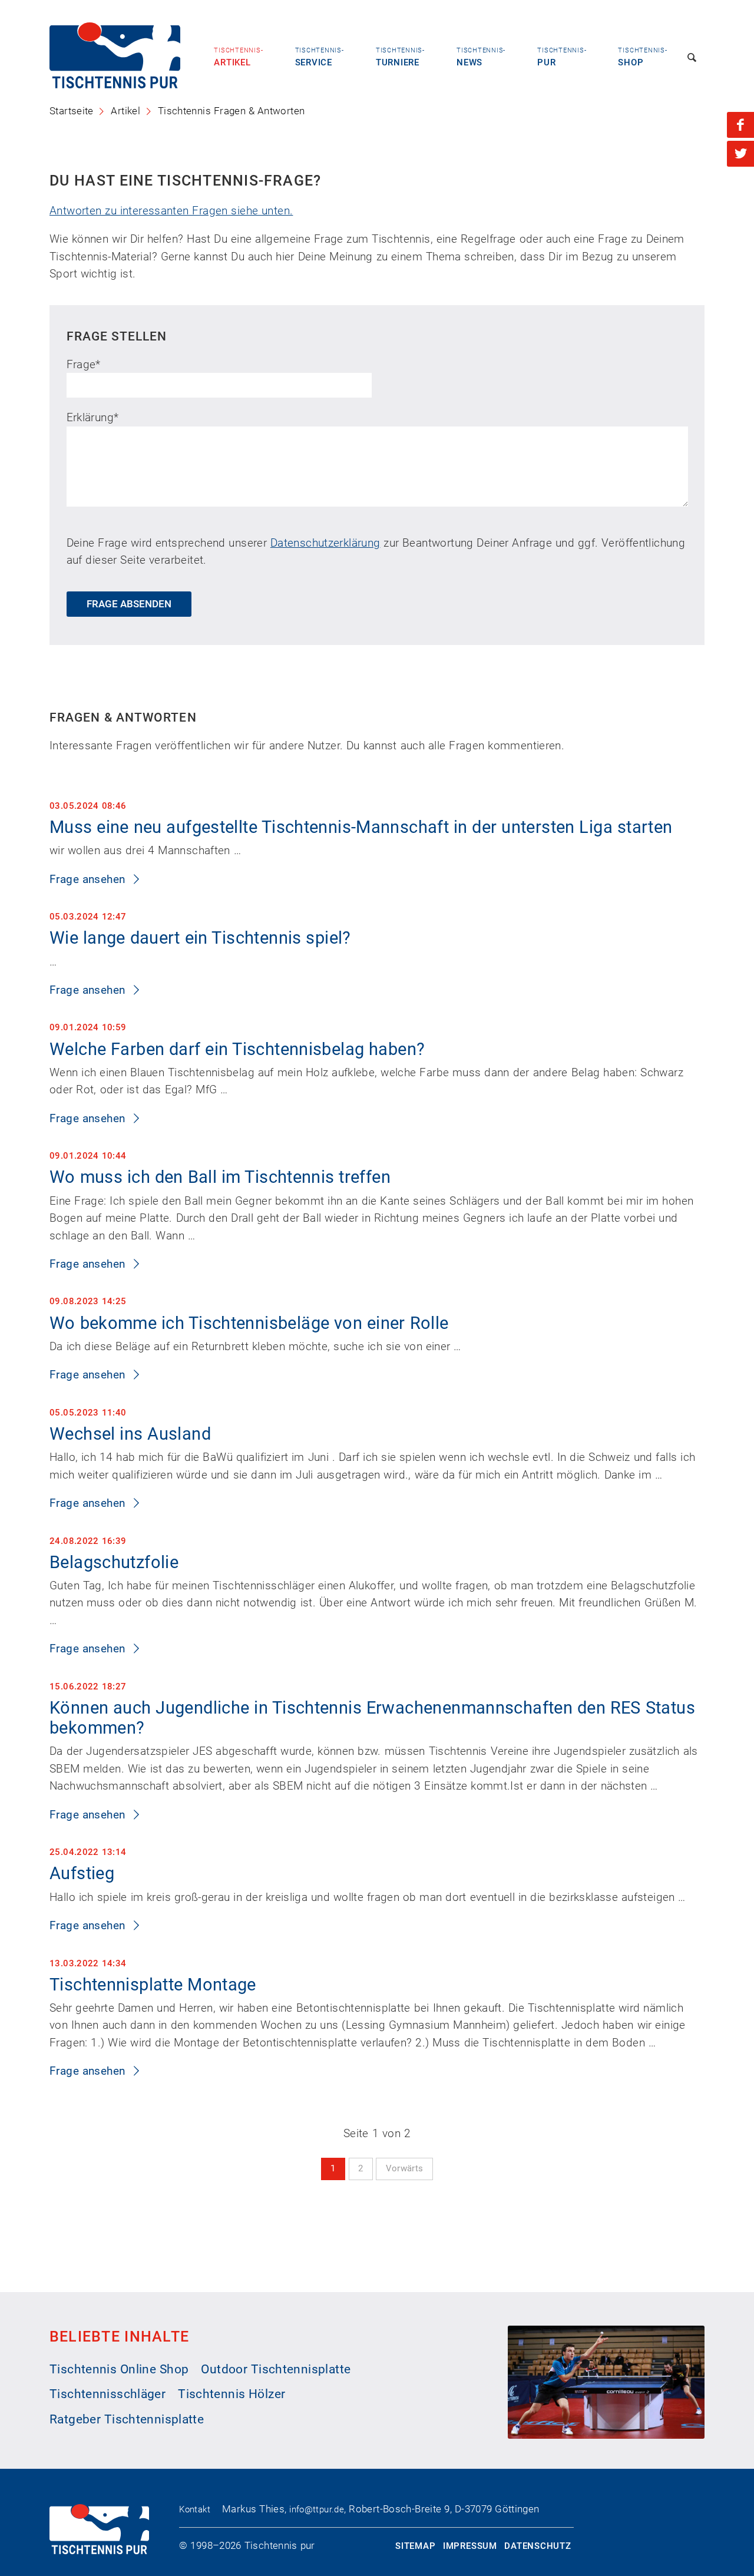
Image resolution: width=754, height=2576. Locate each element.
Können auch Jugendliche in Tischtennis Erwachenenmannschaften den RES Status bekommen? (372, 1718)
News (481, 57)
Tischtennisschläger (108, 2394)
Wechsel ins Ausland (130, 1434)
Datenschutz (538, 2546)
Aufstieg (82, 1874)
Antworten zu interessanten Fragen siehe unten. (171, 211)
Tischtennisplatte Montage (153, 1985)
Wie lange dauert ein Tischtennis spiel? (200, 938)
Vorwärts (405, 2168)
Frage (84, 364)
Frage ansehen (89, 879)
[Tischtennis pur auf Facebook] (740, 125)
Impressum (470, 2546)
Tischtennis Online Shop (119, 2369)
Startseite (72, 111)
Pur (562, 57)
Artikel (238, 57)
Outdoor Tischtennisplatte (276, 2369)
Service (320, 57)
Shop (642, 57)
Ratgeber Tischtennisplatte (127, 2419)
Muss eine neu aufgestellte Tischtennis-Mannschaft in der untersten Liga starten (361, 827)
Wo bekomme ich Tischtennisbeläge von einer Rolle (249, 1323)
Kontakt (195, 2509)
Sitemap (415, 2546)
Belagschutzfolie (114, 1563)
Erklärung (93, 417)
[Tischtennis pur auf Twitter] (740, 154)
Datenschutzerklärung (325, 543)
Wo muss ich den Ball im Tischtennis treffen (220, 1177)
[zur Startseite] (115, 85)
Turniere (400, 57)
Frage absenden (129, 604)
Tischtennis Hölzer (232, 2394)
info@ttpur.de (317, 2509)
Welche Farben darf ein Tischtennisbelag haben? (237, 1049)
